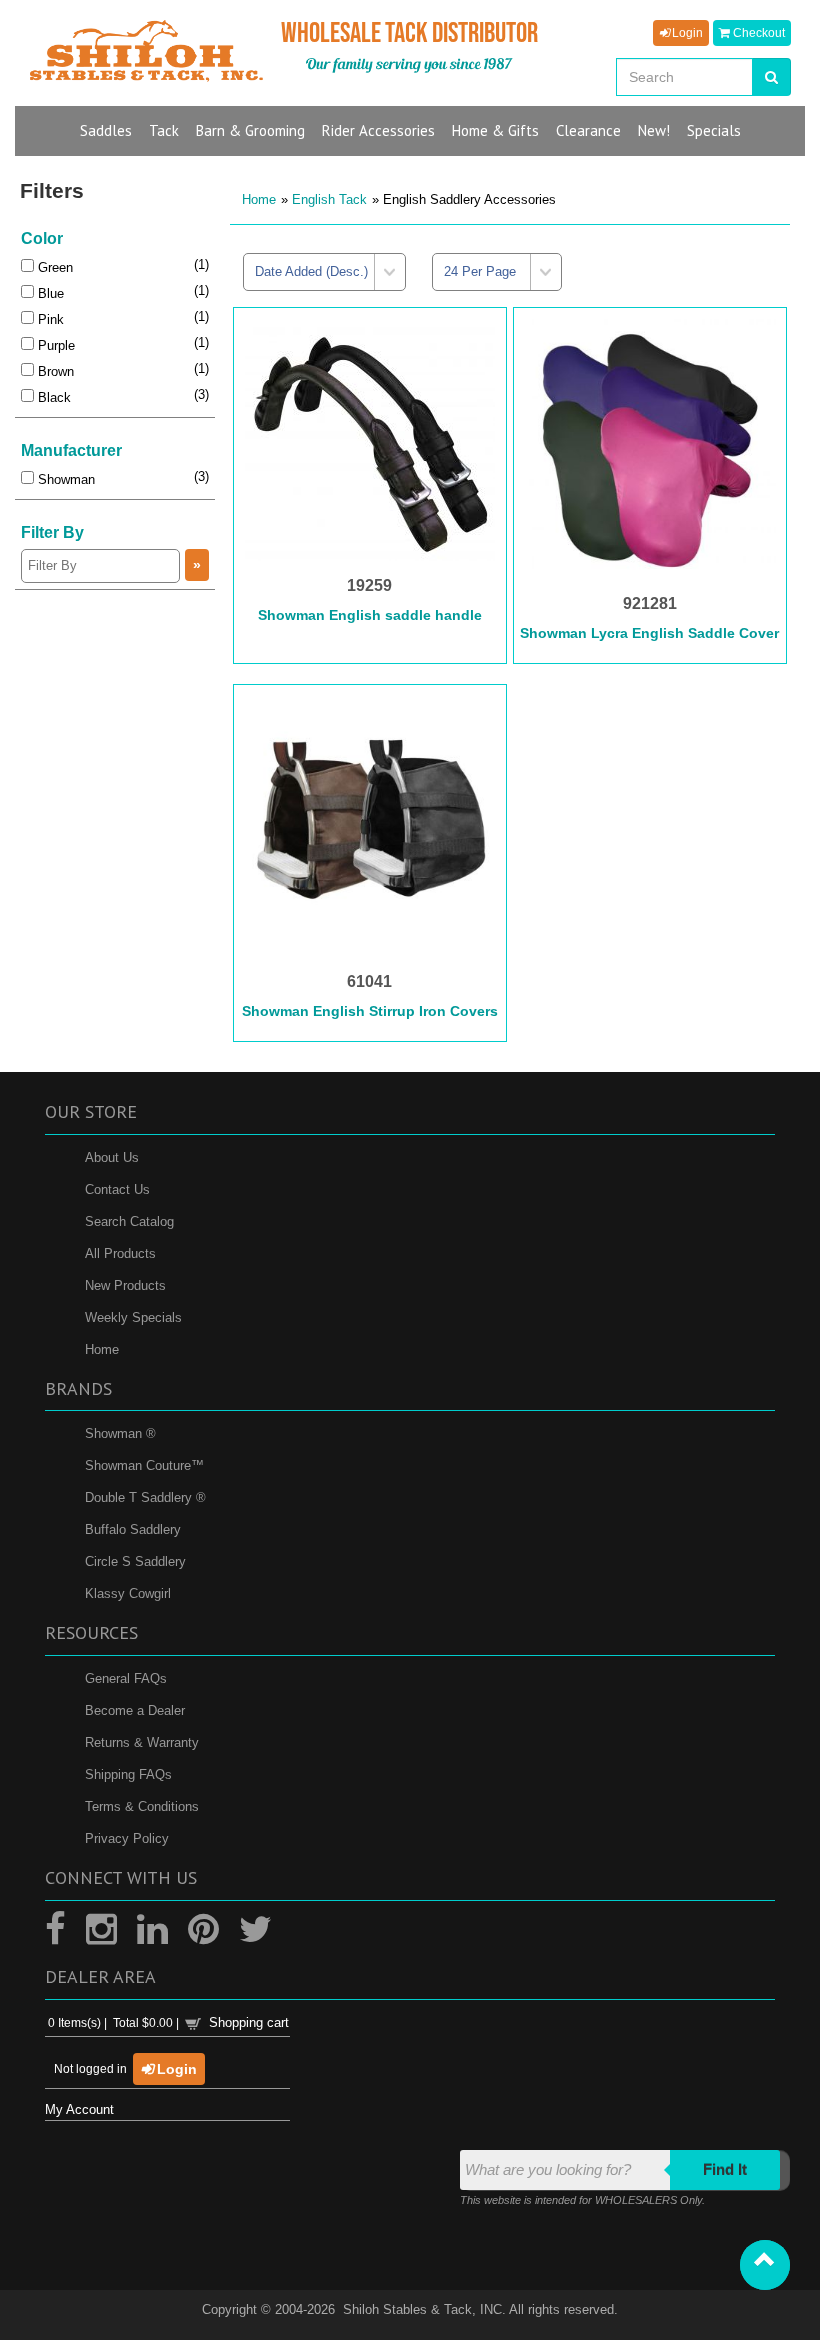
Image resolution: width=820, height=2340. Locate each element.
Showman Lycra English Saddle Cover (649, 633)
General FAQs (126, 1678)
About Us (112, 1157)
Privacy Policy (127, 1838)
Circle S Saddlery (135, 1561)
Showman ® (120, 1433)
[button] (765, 2265)
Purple (54, 345)
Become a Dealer (135, 1710)
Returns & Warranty (142, 1742)
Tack (164, 130)
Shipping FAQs (128, 1774)
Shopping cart (249, 2022)
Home (259, 199)
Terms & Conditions (142, 1806)
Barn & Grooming (250, 130)
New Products (125, 1285)
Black (52, 397)
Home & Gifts (495, 130)
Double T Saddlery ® (145, 1497)
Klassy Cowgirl (128, 1593)
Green (53, 267)
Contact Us (117, 1189)
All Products (120, 1253)
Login (686, 33)
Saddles (106, 130)
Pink (49, 319)
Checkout (757, 33)
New (654, 130)
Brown (54, 371)
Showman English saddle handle (370, 615)
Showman (64, 479)
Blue (49, 293)
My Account (79, 2109)
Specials (714, 130)
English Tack (329, 199)
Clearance (588, 130)
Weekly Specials (133, 1317)
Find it (725, 2169)
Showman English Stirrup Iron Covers (370, 1011)
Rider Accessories (378, 130)
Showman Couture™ (144, 1465)
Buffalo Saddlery (133, 1529)
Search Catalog (129, 1221)
